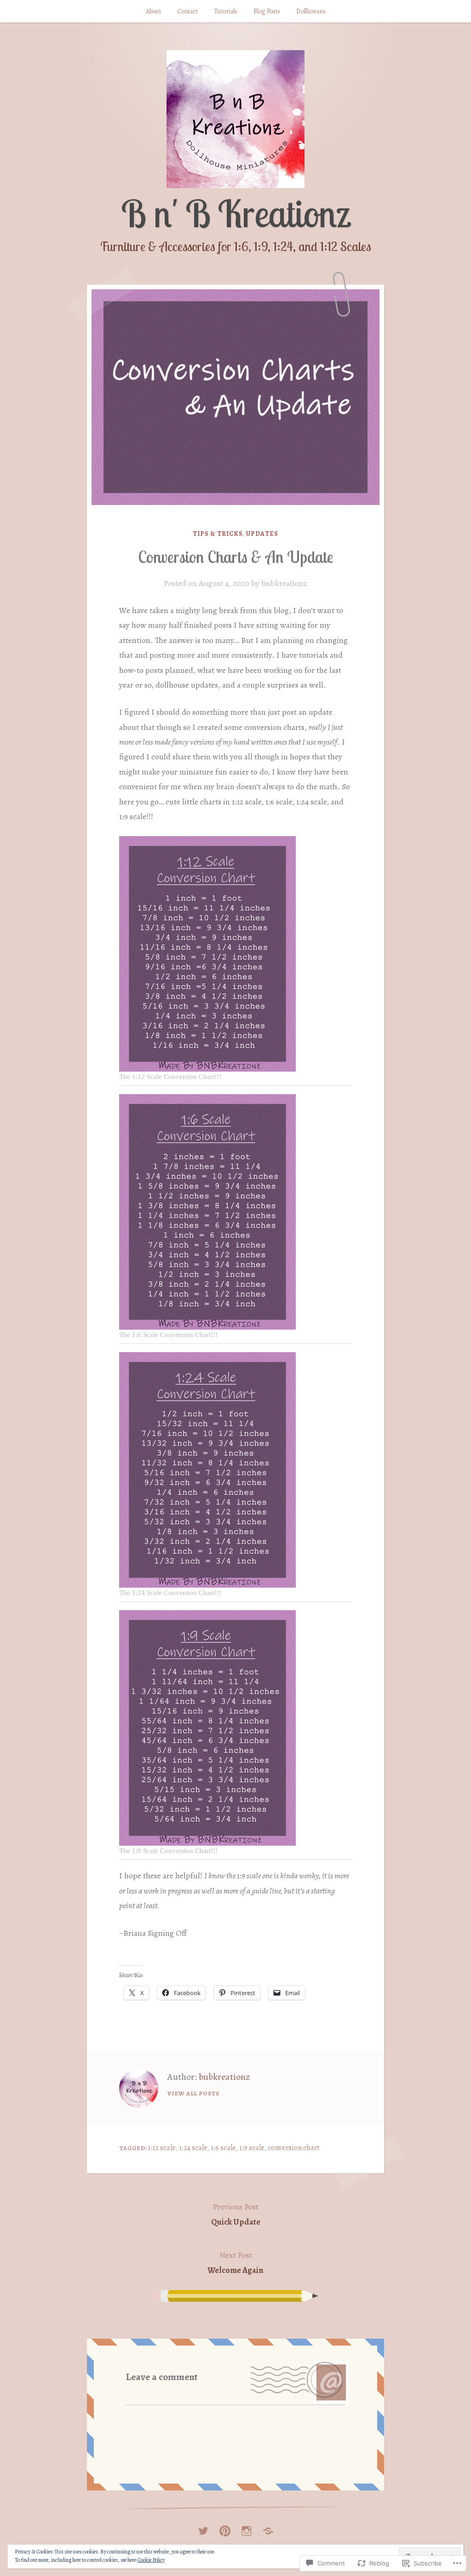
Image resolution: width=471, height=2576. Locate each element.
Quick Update (236, 2214)
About (153, 11)
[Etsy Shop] (268, 2528)
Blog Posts (267, 11)
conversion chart (294, 2148)
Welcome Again (235, 2262)
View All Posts (193, 2093)
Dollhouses (311, 11)
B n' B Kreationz (235, 213)
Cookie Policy (151, 2560)
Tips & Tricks (218, 534)
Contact (187, 11)
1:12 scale (162, 2148)
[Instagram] (247, 2528)
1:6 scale (223, 2148)
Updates (262, 534)
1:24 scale (193, 2148)
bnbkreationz (284, 583)
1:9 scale (252, 2148)
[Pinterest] (225, 2528)
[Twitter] (203, 2528)
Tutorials (226, 11)
